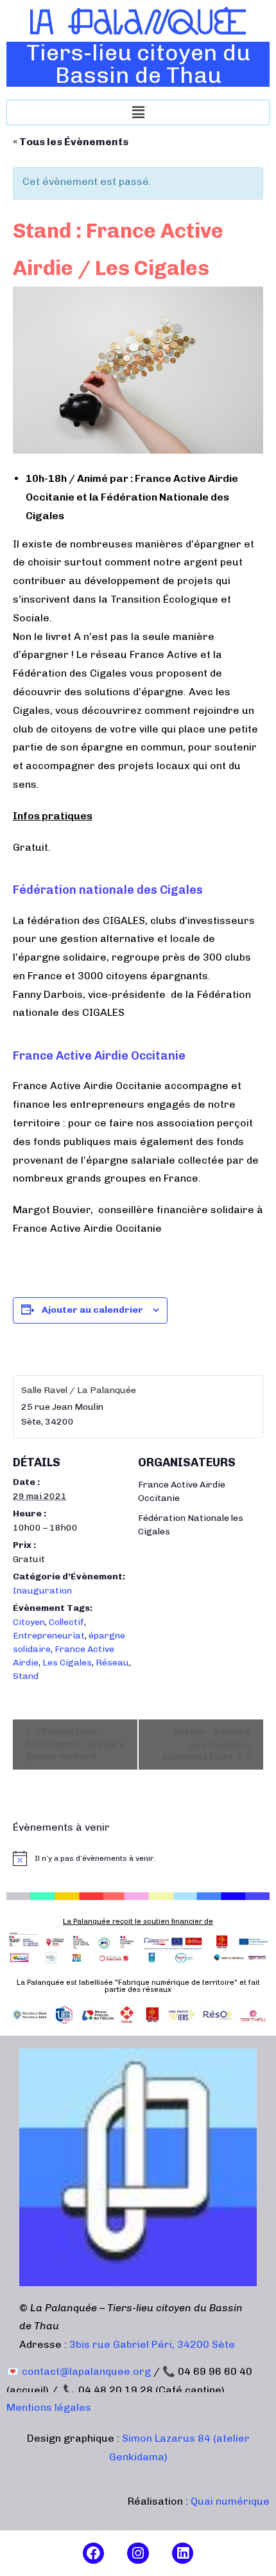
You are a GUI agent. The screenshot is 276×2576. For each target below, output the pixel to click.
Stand (26, 1676)
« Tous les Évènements (71, 142)
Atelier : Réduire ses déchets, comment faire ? (206, 1744)
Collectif (66, 1622)
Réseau (112, 1663)
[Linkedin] (183, 2554)
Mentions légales (49, 2407)
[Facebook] (94, 2554)
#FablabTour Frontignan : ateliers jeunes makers (75, 1744)
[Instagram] (138, 2554)
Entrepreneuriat (49, 1636)
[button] (138, 112)
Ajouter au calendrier (92, 1310)
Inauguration (42, 1591)
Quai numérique (230, 2501)
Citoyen (29, 1622)
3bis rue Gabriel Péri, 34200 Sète (152, 2344)
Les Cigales (67, 1663)
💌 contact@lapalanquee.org (79, 2371)
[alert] (138, 1858)
